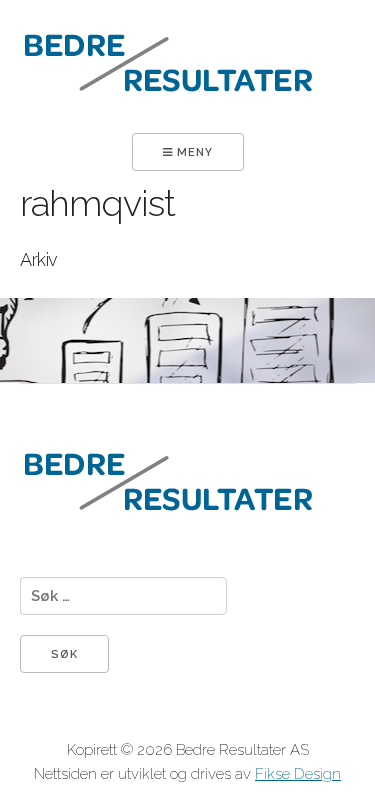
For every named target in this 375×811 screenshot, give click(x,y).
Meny (193, 152)
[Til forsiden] (169, 121)
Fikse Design (298, 774)
